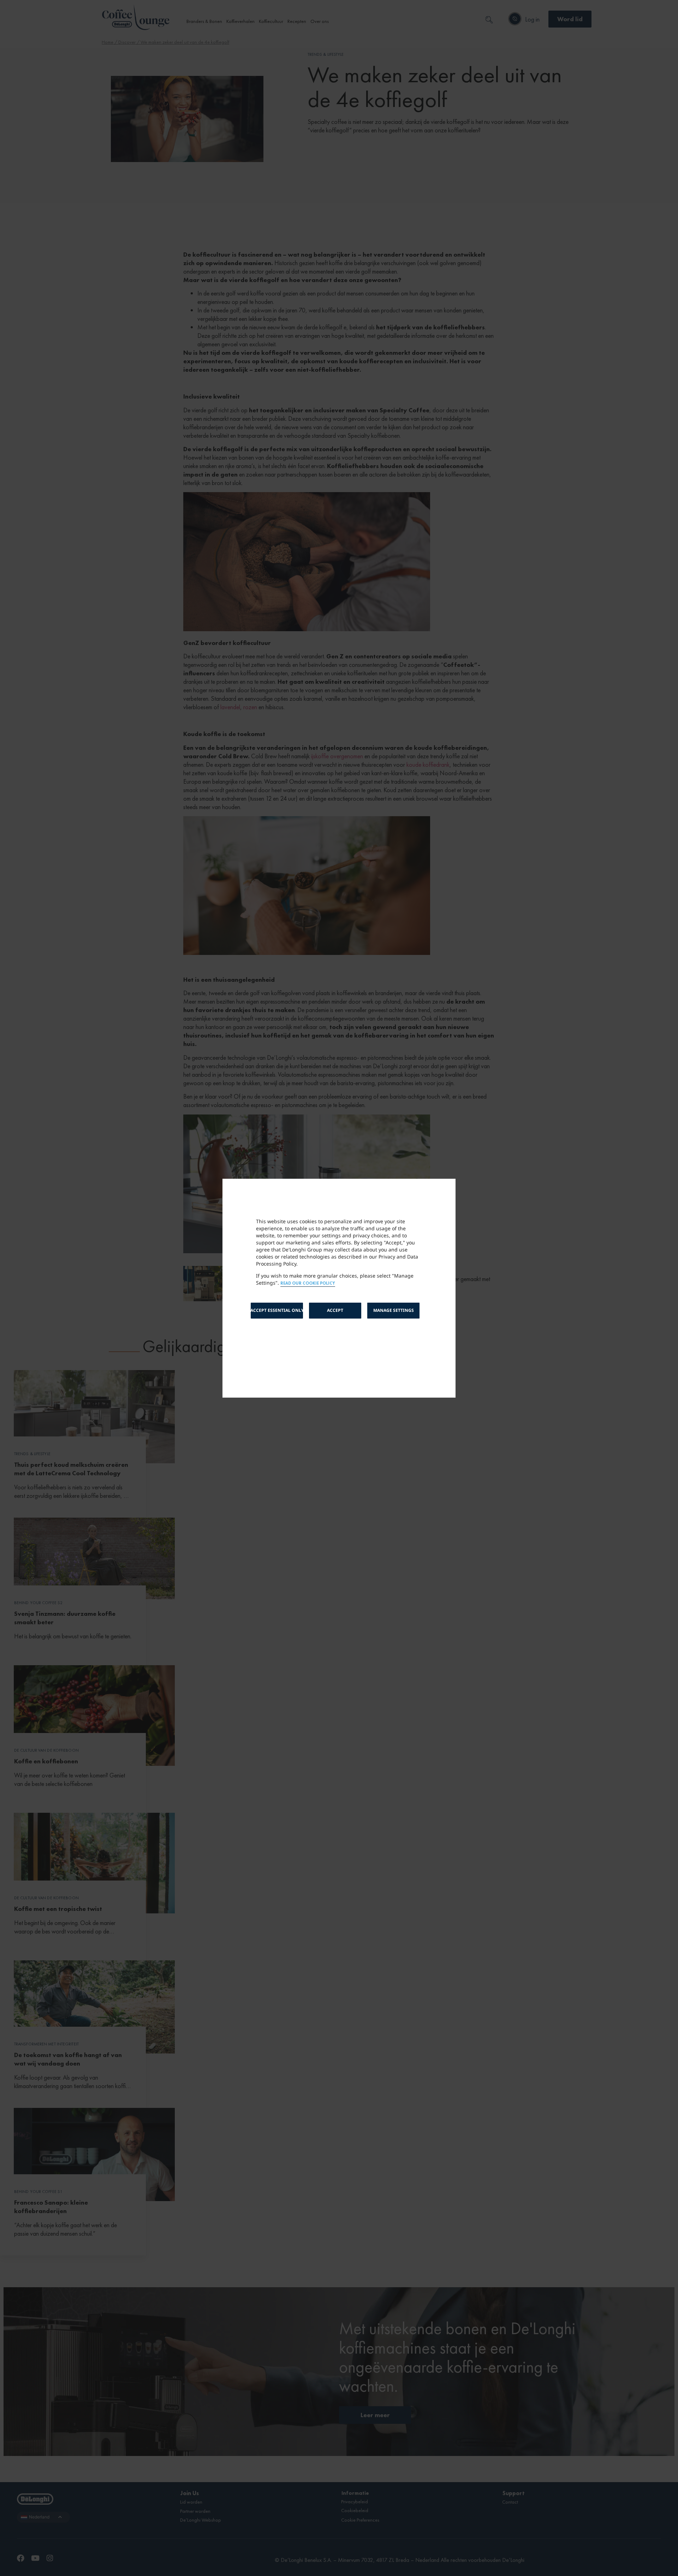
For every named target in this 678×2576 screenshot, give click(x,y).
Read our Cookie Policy (308, 1283)
